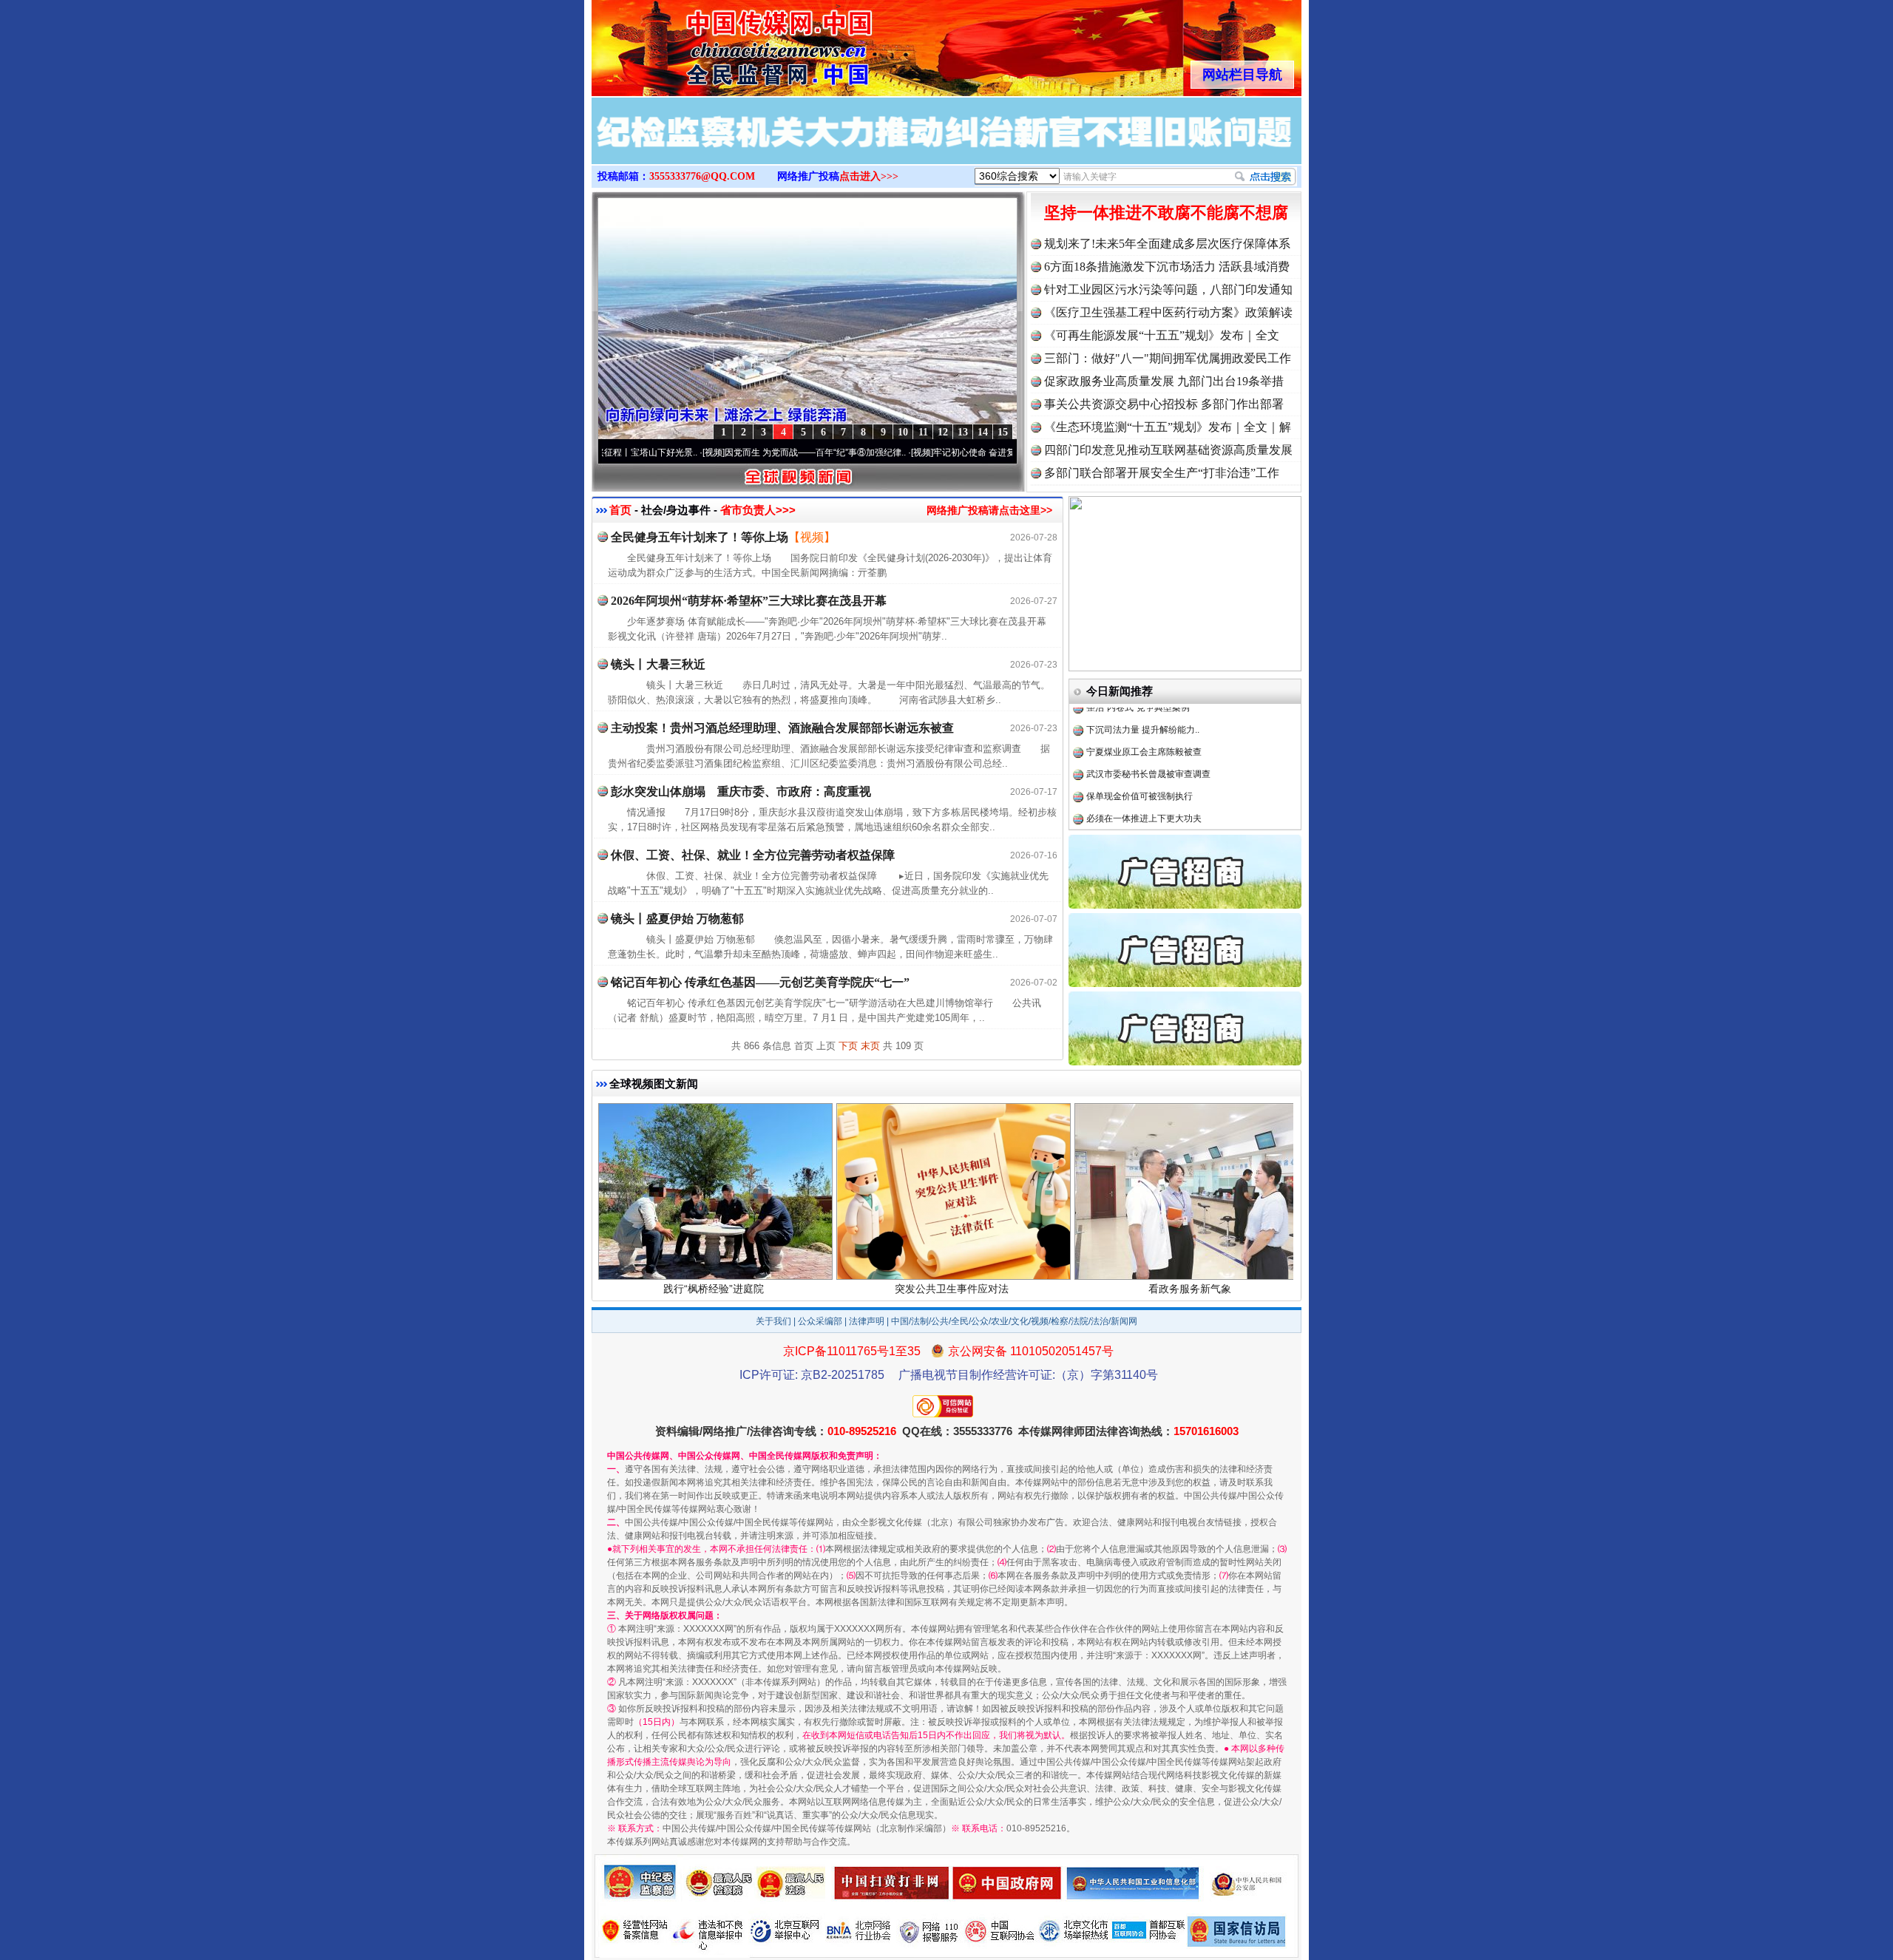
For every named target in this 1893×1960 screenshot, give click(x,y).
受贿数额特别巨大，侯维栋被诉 (1148, 805)
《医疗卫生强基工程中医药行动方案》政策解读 (1168, 312)
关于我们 (773, 1321)
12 (943, 432)
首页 (620, 510)
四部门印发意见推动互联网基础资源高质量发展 (1168, 450)
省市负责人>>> (758, 510)
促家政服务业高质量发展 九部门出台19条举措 (1164, 381)
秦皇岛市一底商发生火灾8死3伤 (1149, 783)
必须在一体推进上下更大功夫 (1144, 761)
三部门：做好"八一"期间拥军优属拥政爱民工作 (1168, 358)
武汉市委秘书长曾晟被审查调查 (1148, 716)
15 (1003, 432)
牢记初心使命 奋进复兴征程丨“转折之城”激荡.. (938, 452)
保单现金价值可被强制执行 (1139, 739)
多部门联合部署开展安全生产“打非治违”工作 (1162, 473)
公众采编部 (820, 1321)
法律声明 (867, 1321)
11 (923, 432)
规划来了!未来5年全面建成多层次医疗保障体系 (1167, 244)
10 (903, 432)
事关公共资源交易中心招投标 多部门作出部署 (1164, 404)
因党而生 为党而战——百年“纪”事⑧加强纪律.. (729, 452)
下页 (848, 1046)
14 (983, 432)
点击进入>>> (869, 176)
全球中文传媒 (714, 43)
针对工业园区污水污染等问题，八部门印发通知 (1168, 289)
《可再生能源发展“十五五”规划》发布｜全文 (1162, 335)
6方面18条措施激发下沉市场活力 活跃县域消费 (1167, 267)
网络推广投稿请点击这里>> (989, 510)
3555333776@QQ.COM (702, 176)
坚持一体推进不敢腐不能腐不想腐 (1166, 213)
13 (963, 432)
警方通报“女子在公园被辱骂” (1142, 827)
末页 (870, 1046)
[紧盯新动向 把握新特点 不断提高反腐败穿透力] (946, 146)
